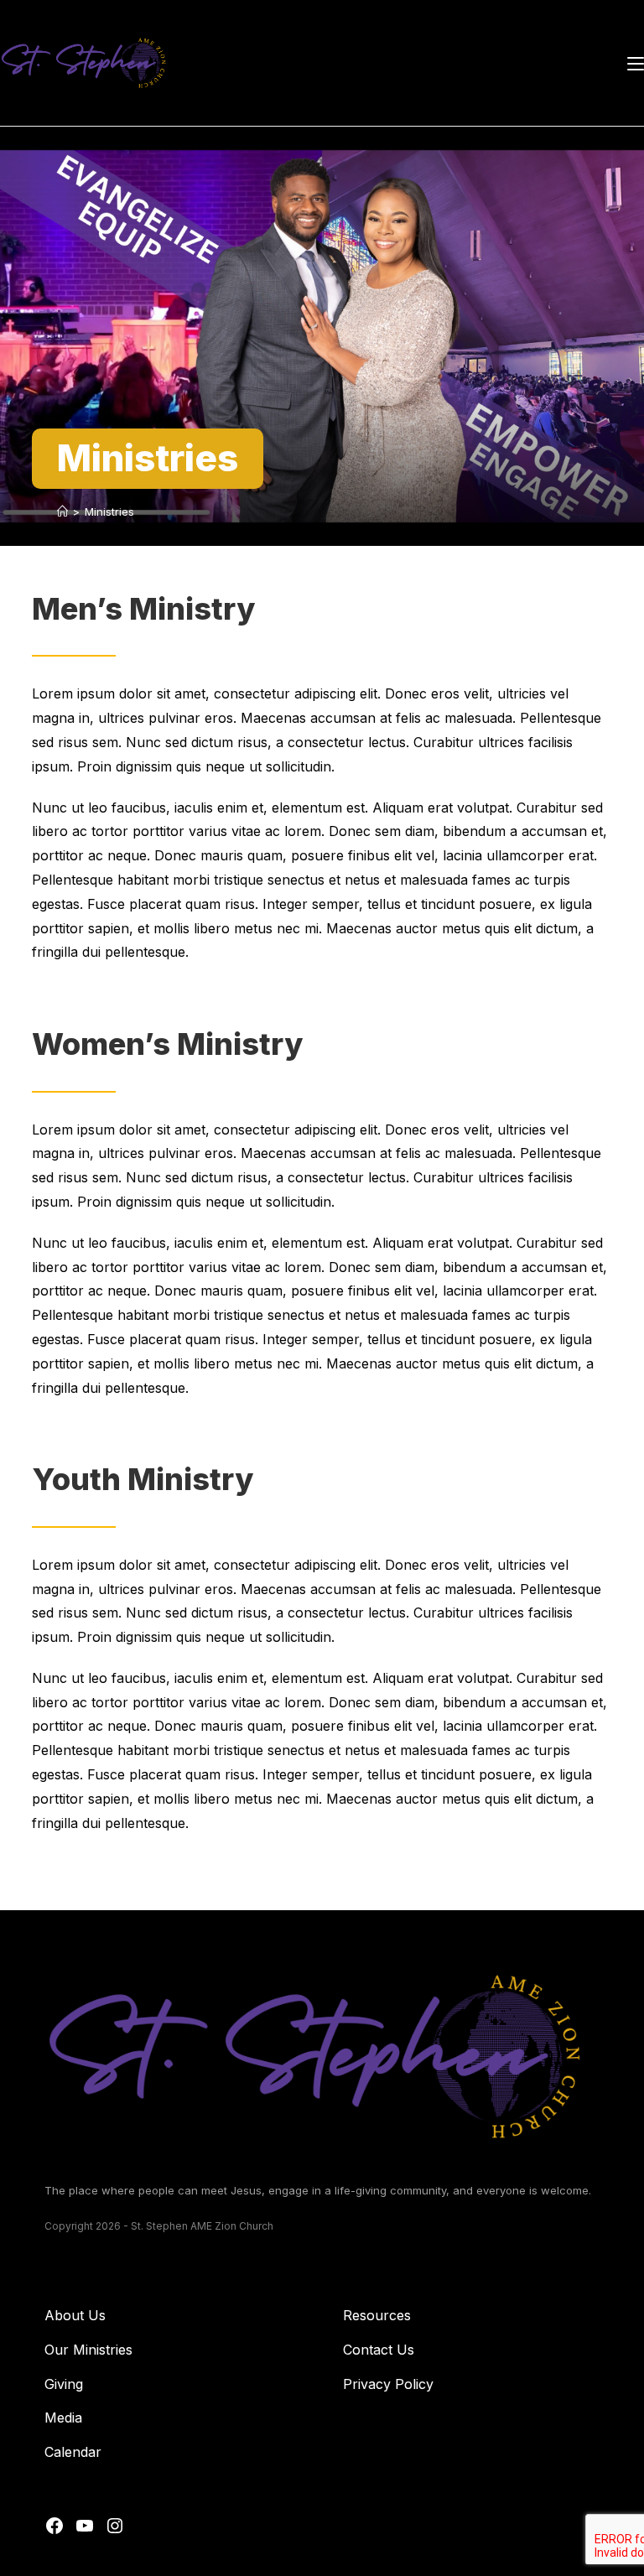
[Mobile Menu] (636, 63)
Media (63, 2418)
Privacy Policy (388, 2384)
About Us (75, 2315)
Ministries (109, 512)
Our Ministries (88, 2350)
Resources (377, 2315)
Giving (64, 2384)
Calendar (73, 2452)
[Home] (62, 512)
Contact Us (379, 2350)
